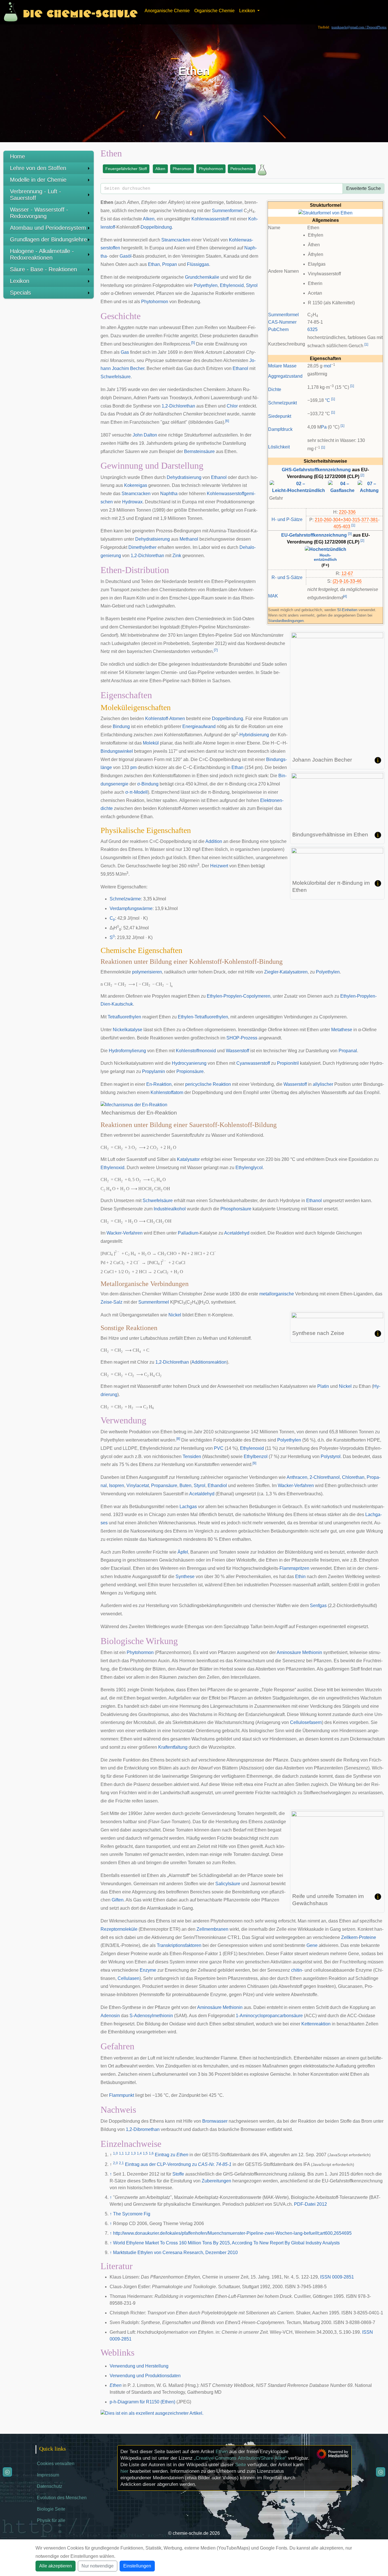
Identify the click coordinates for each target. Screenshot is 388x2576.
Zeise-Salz (111, 1302)
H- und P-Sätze (287, 519)
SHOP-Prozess (242, 1038)
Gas (125, 352)
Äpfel (183, 1552)
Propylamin (154, 1071)
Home (17, 156)
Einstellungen (137, 2566)
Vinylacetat (138, 1486)
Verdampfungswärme (131, 908)
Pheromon (182, 169)
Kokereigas (136, 485)
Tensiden (192, 1457)
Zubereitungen (216, 2181)
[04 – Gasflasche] (343, 487)
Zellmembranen (212, 1929)
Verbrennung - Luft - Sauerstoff (36, 195)
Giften (118, 1900)
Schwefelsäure (116, 377)
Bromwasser (215, 2121)
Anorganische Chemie (167, 11)
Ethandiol (217, 1486)
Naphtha (169, 494)
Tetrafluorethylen (124, 1017)
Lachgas (188, 1507)
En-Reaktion (159, 1084)
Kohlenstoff (157, 719)
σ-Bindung (148, 784)
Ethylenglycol (249, 1168)
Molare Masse (282, 366)
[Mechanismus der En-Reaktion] (134, 1104)
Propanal (348, 1051)
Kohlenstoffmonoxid (196, 1051)
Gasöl (126, 256)
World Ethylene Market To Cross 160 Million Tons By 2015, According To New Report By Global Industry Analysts (226, 2243)
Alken (160, 169)
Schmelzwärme (125, 899)
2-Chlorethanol (325, 1477)
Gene (312, 1945)
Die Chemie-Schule (80, 12)
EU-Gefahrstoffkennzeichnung (314, 535)
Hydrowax (132, 502)
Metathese (342, 1030)
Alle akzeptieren (56, 2566)
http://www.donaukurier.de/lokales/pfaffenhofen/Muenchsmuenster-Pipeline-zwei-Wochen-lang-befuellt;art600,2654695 (232, 2233)
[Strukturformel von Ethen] (325, 213)
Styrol (252, 285)
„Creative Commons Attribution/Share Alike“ (240, 2458)
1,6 (151, 2153)
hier (124, 2471)
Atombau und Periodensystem (48, 228)
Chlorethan (353, 1477)
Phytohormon (211, 169)
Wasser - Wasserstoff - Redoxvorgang (39, 213)
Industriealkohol (170, 1209)
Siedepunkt (280, 416)
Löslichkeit (279, 447)
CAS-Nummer (282, 322)
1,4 (139, 2153)
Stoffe (178, 2174)
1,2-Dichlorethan (178, 406)
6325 (312, 329)
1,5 (145, 2153)
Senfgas (318, 1606)
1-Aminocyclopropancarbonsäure (269, 2016)
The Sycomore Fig (132, 2214)
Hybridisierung (254, 735)
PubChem (278, 329)
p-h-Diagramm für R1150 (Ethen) (142, 2402)
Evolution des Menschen (62, 2498)
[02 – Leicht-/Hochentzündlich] (298, 487)
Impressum (48, 2475)
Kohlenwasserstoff (210, 219)
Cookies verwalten (56, 2464)
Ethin (300, 1577)
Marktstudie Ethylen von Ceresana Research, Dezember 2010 (175, 2253)
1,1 (121, 2153)
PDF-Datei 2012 (310, 2204)
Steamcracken (176, 240)
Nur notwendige (98, 2566)
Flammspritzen (294, 1568)
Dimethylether (142, 547)
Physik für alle (51, 2520)
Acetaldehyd (237, 1233)
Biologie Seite (51, 2509)
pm (133, 767)
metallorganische (277, 1294)
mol (327, 366)
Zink (177, 556)
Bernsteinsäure (199, 451)
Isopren (117, 1486)
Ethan (154, 264)
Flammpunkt (122, 2095)
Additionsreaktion (209, 1362)
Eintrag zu (172, 2155)
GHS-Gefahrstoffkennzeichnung (316, 470)
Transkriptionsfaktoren (179, 1945)
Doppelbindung (156, 227)
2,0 (115, 2163)
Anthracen (297, 1477)
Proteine (368, 1937)
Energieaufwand (199, 726)
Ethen (116, 2385)
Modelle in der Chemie (38, 180)
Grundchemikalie (202, 277)
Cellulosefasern (306, 1722)
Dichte (275, 389)
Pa (324, 427)
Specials (20, 293)
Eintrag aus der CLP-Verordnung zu (178, 2164)
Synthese (185, 1577)
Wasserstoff (237, 1051)
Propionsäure (190, 1071)
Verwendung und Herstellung (139, 2366)
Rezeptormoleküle (119, 1929)
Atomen (177, 719)
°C (327, 400)
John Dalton (145, 435)
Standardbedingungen (286, 621)
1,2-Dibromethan (143, 2129)
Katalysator (188, 1159)
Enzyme (148, 1970)
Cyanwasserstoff (253, 1063)
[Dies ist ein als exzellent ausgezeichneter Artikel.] (152, 2413)
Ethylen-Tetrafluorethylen (203, 1017)
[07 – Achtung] (369, 487)
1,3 (133, 2153)
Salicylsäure (228, 1884)
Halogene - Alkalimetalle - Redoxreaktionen (42, 254)
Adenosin (110, 2016)
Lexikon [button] (248, 11)
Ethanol (240, 368)
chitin (297, 1970)
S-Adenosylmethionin (151, 2016)
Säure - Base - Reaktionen (43, 269)
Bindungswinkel (117, 751)
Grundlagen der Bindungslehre (48, 239)
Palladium (188, 1233)
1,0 (115, 2153)
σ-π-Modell (136, 792)
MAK (273, 596)
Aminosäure (289, 1652)
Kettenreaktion (316, 2024)
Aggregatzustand (285, 376)
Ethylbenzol (256, 1457)
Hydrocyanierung (189, 1063)
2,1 (121, 2163)
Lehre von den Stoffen (38, 168)
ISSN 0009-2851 (337, 2277)
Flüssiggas (198, 264)
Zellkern (349, 1937)
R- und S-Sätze (287, 577)
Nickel (175, 1315)
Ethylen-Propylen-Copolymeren (239, 996)
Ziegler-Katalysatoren (286, 972)
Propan (170, 264)
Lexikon (20, 281)
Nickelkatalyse (128, 1030)
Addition (214, 841)
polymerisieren (147, 972)
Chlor (232, 406)
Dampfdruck (280, 429)
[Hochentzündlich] (326, 549)
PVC (219, 1448)
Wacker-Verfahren (125, 1233)
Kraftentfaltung (173, 1747)
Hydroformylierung (127, 1051)
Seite (241, 2465)
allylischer (323, 1084)
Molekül (151, 743)
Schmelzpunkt (282, 403)
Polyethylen (206, 285)
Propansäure (164, 1486)
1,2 (127, 2153)
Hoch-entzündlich (325, 557)
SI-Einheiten (347, 610)
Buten (185, 1486)
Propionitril (288, 1063)
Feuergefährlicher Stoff (126, 169)
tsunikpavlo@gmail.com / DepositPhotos (359, 27)
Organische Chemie (214, 11)
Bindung (121, 726)
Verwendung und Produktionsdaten (145, 2376)
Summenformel (283, 315)
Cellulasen (129, 1978)
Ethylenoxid (232, 285)
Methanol (189, 539)
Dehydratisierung (184, 477)
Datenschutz (50, 2486)
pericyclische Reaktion (208, 1084)
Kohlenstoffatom (167, 1092)
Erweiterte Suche (364, 188)
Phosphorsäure (236, 1209)
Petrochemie (242, 169)
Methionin (312, 1652)
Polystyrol (331, 1457)
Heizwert (219, 866)
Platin (323, 1386)
